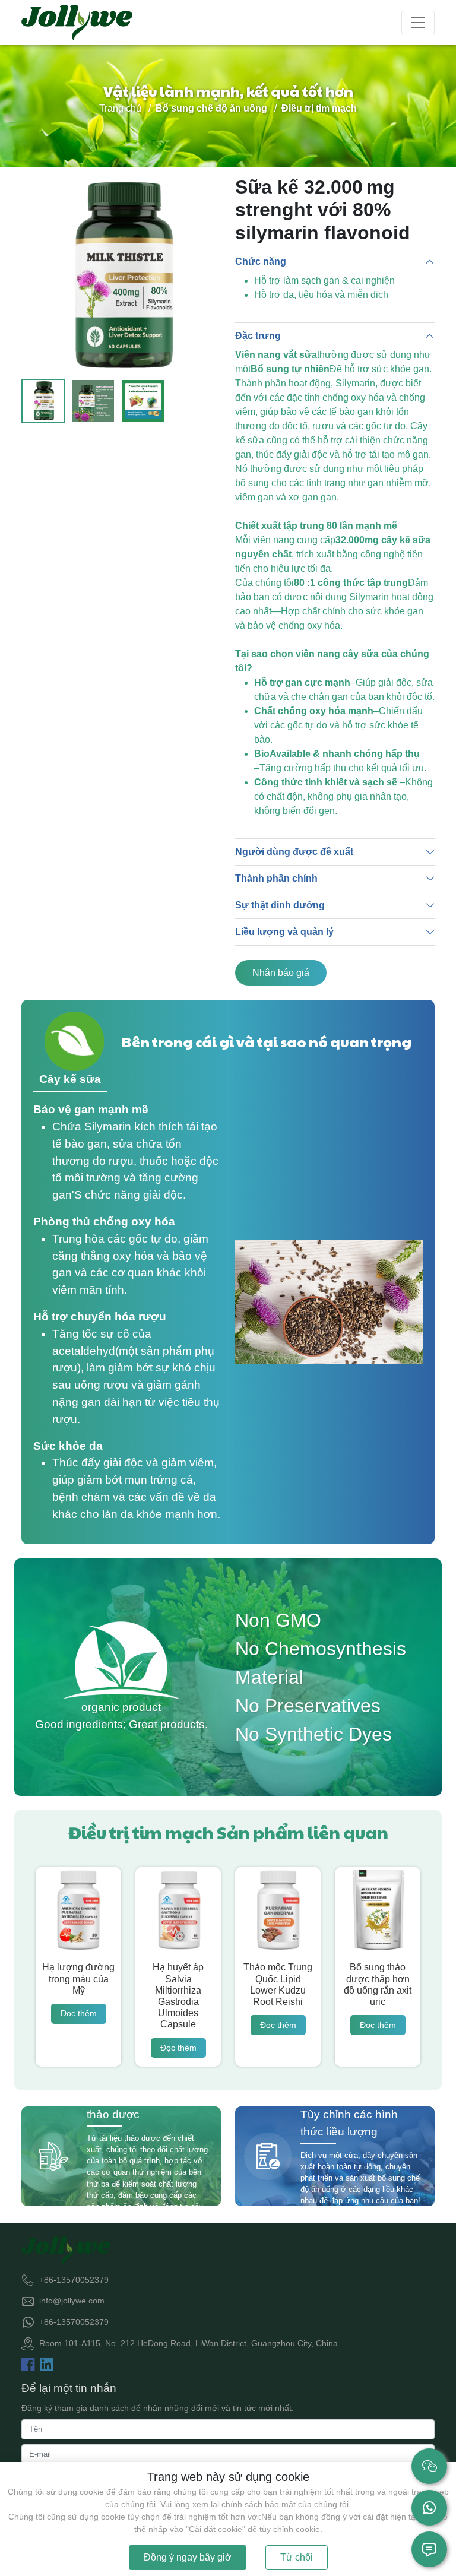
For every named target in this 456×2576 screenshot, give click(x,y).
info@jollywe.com (72, 2301)
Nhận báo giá (281, 973)
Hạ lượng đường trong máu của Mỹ (78, 1978)
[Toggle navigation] (418, 23)
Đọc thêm (79, 2013)
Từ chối (297, 2557)
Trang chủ (120, 108)
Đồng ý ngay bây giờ (188, 2557)
